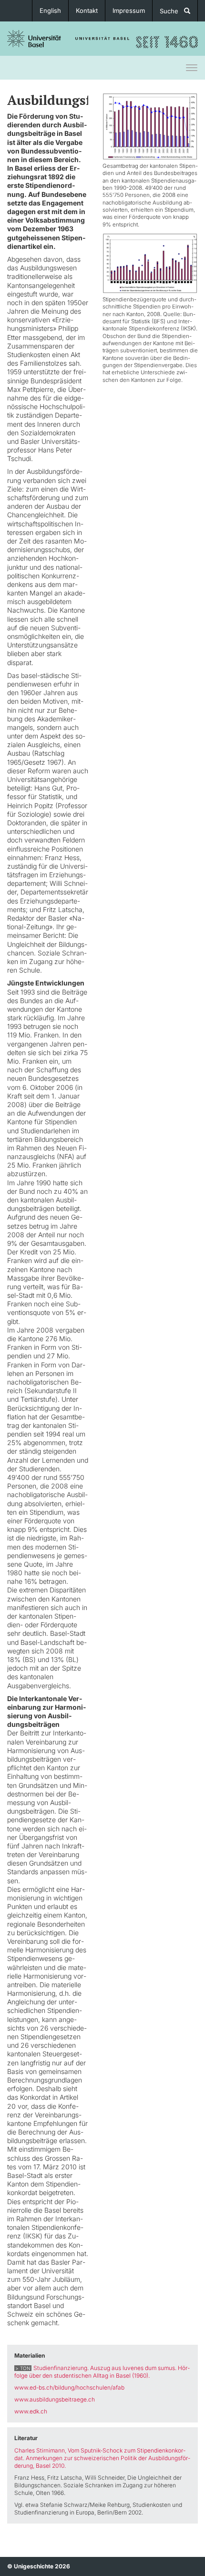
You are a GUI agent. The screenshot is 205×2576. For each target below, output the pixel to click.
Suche (172, 11)
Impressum (129, 10)
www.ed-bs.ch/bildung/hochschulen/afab (69, 2387)
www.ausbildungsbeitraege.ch (55, 2399)
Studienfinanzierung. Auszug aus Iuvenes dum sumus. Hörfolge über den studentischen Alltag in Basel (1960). (102, 2372)
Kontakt (87, 10)
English (50, 10)
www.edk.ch (31, 2411)
